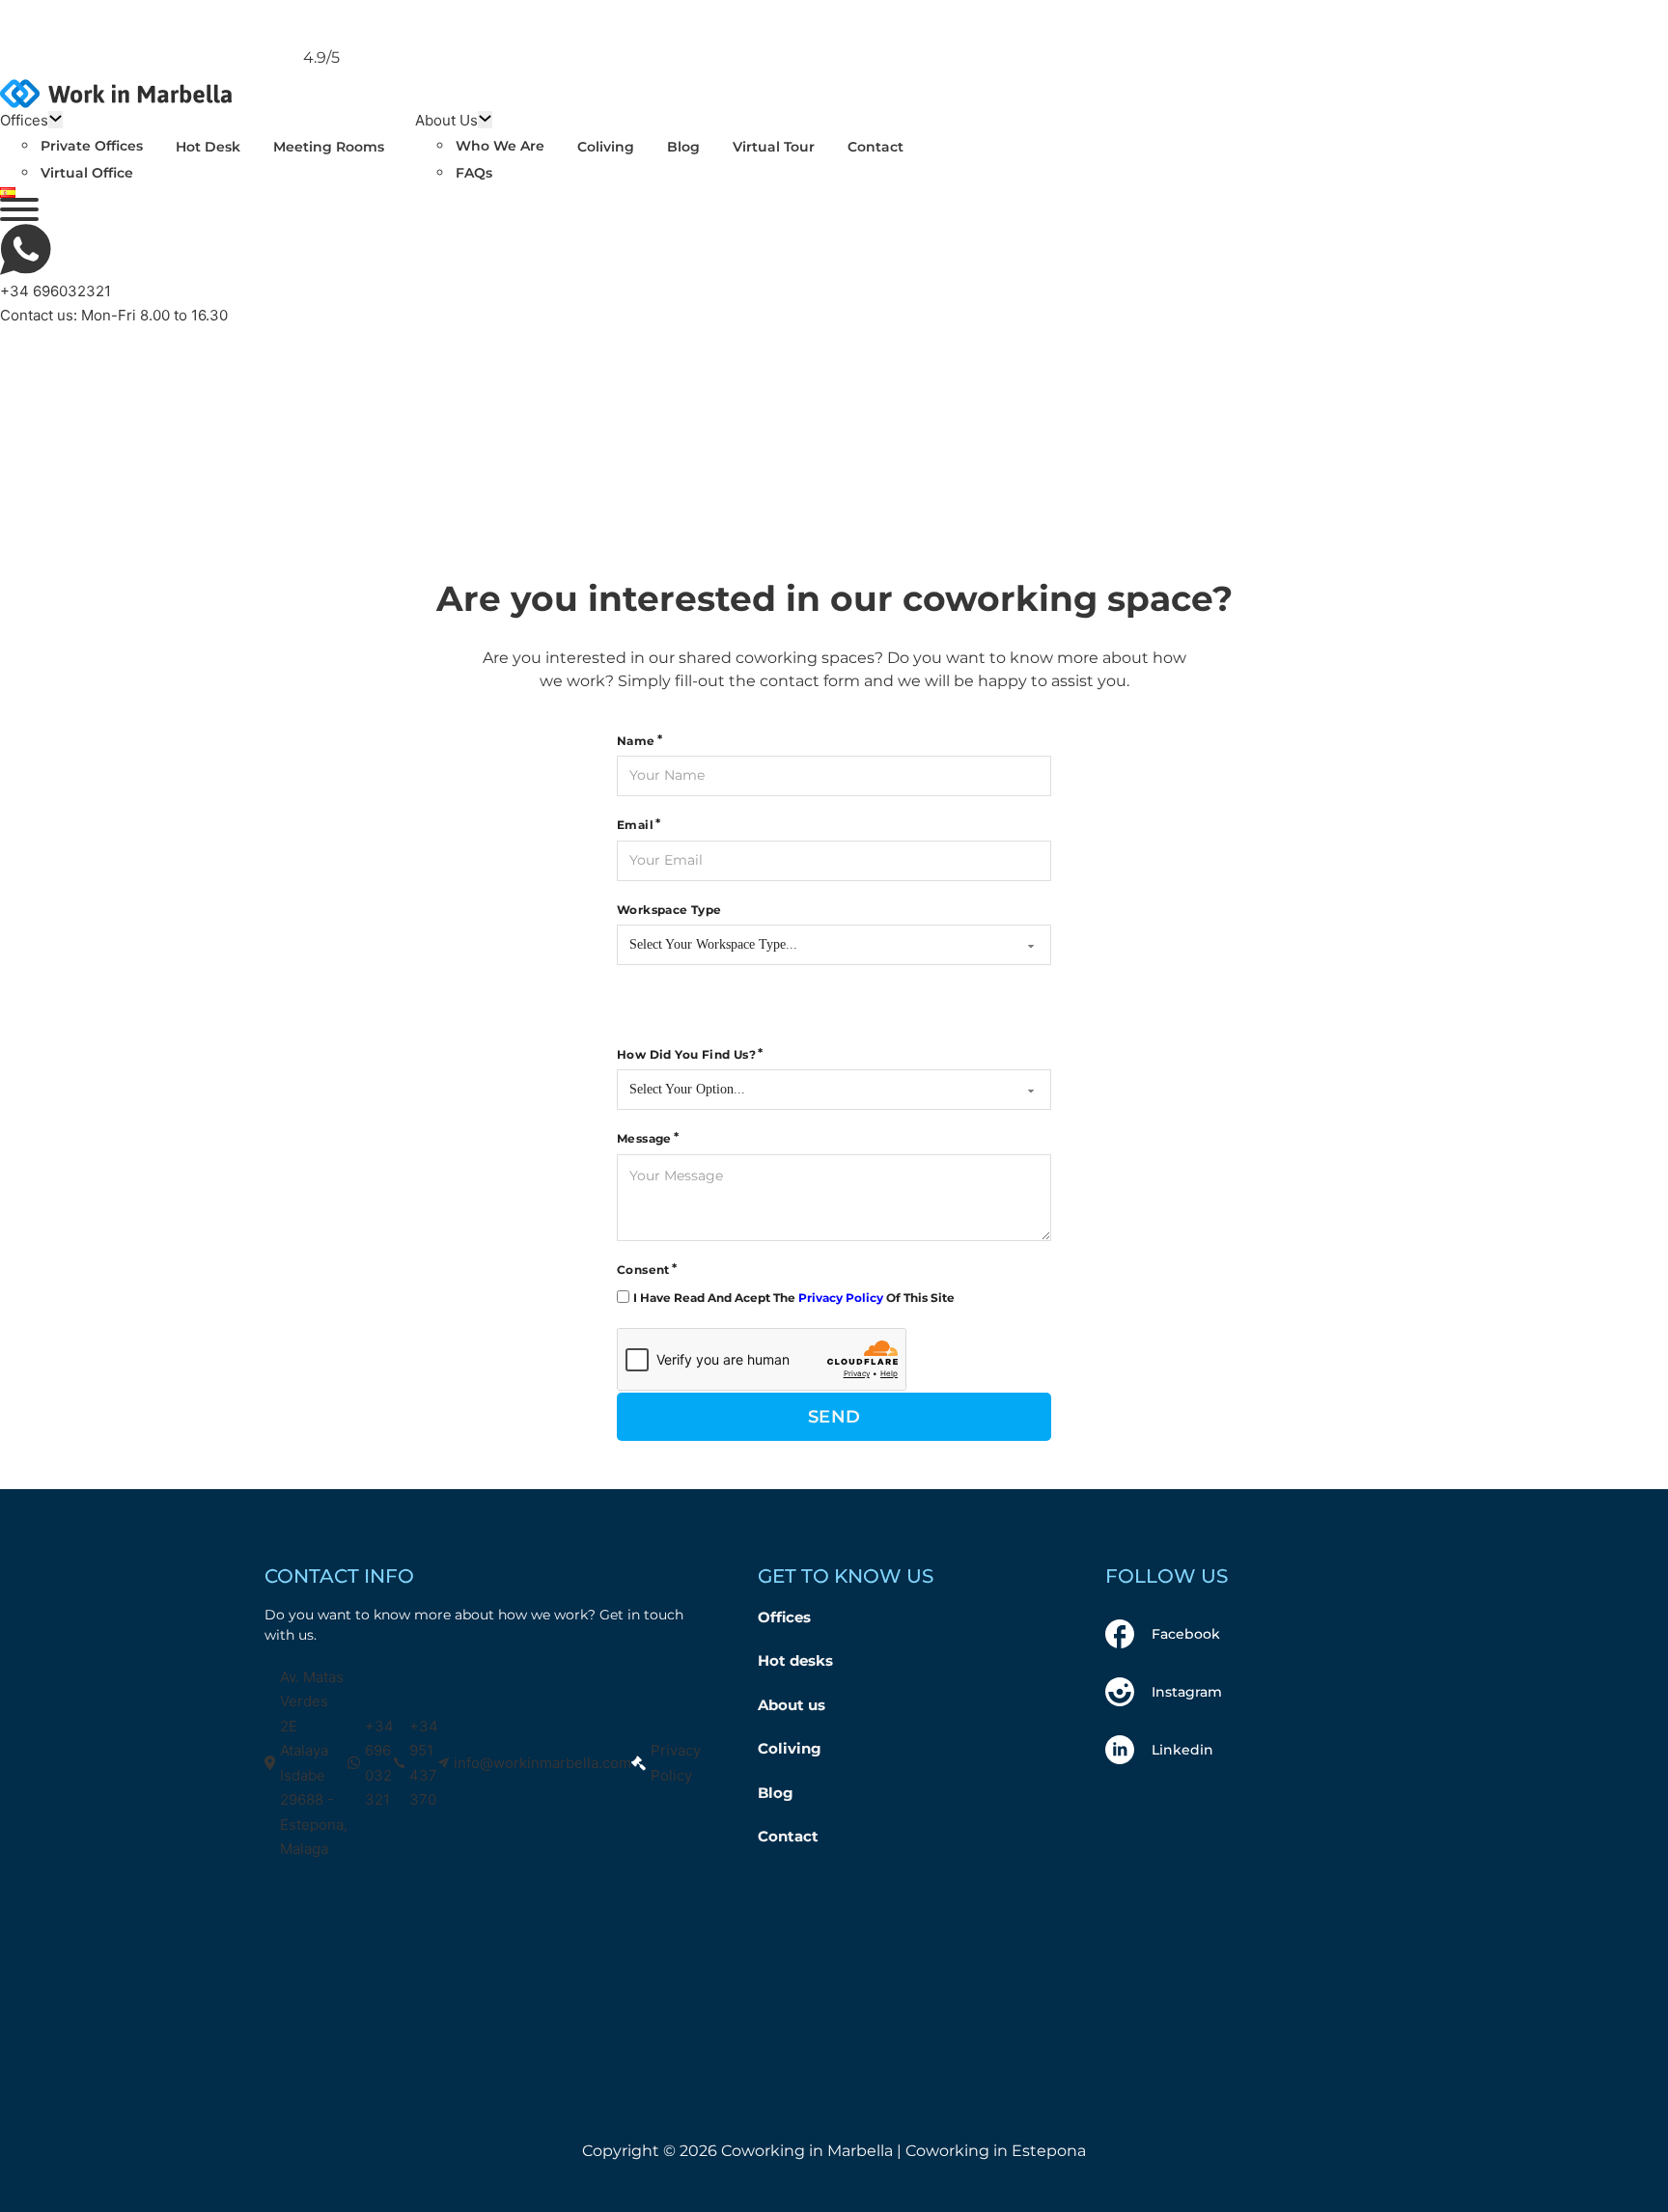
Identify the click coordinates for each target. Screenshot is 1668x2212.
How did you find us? (686, 1054)
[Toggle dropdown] (56, 120)
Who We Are (500, 146)
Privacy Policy (841, 1298)
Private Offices (92, 146)
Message (644, 1138)
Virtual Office (87, 173)
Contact (876, 147)
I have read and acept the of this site (794, 1298)
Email (635, 825)
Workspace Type (669, 910)
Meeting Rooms (329, 147)
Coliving (606, 147)
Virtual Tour (774, 147)
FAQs (474, 173)
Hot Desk (208, 147)
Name (636, 741)
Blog (683, 147)
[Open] (19, 209)
